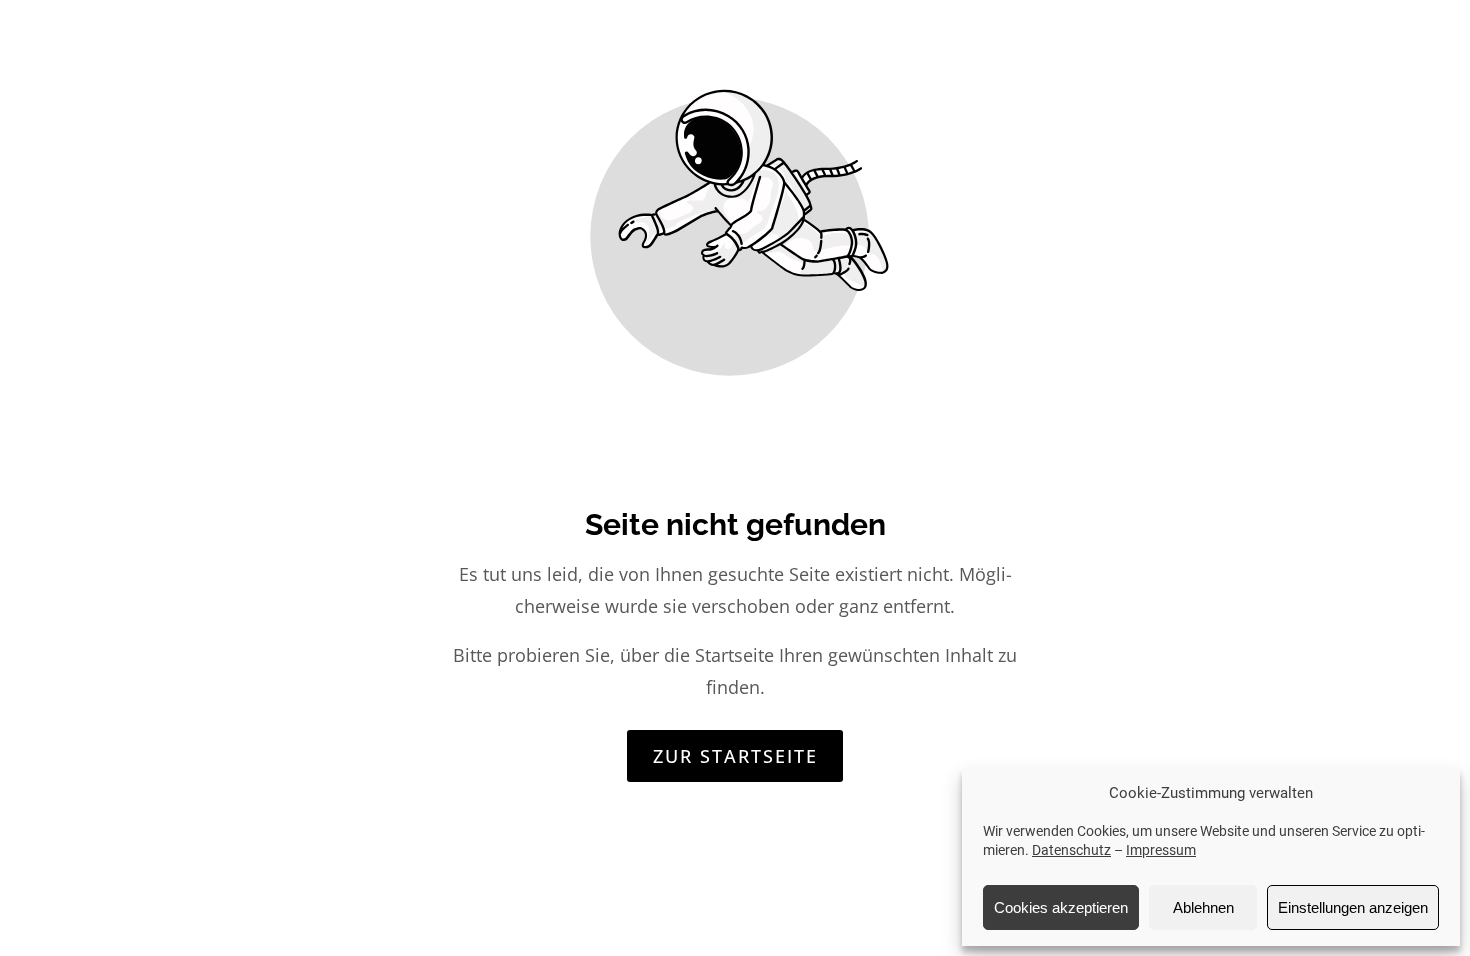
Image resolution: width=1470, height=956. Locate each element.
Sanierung (1077, 59)
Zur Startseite (735, 756)
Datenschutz (1071, 850)
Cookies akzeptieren (1061, 907)
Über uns (1204, 59)
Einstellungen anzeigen (1353, 907)
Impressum (1161, 850)
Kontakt (1320, 59)
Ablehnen (1203, 907)
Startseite (838, 59)
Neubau (957, 59)
